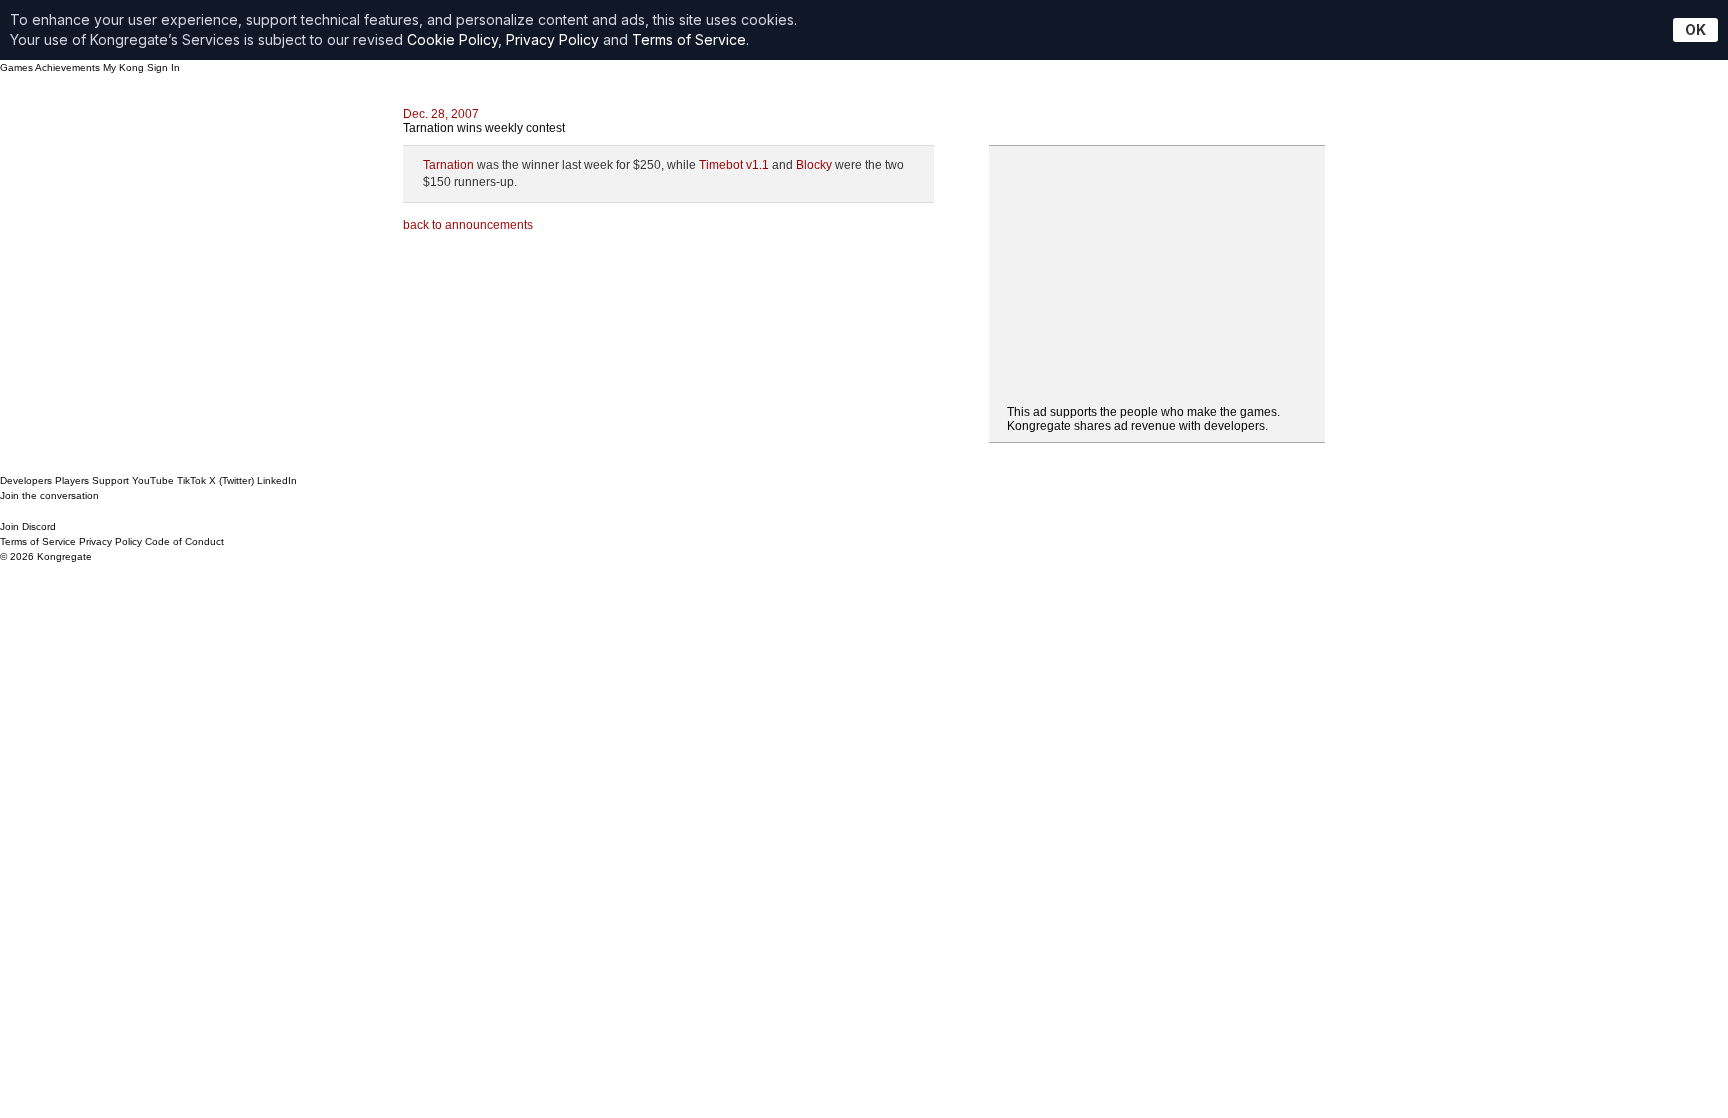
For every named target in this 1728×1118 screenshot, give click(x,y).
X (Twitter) (231, 480)
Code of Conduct (184, 541)
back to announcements (468, 225)
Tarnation (448, 165)
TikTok (191, 480)
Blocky (814, 165)
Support (110, 480)
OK (1695, 29)
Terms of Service (689, 39)
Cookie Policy (452, 39)
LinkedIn (277, 480)
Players (72, 480)
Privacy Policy (552, 39)
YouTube (153, 480)
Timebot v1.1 (734, 165)
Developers (26, 480)
